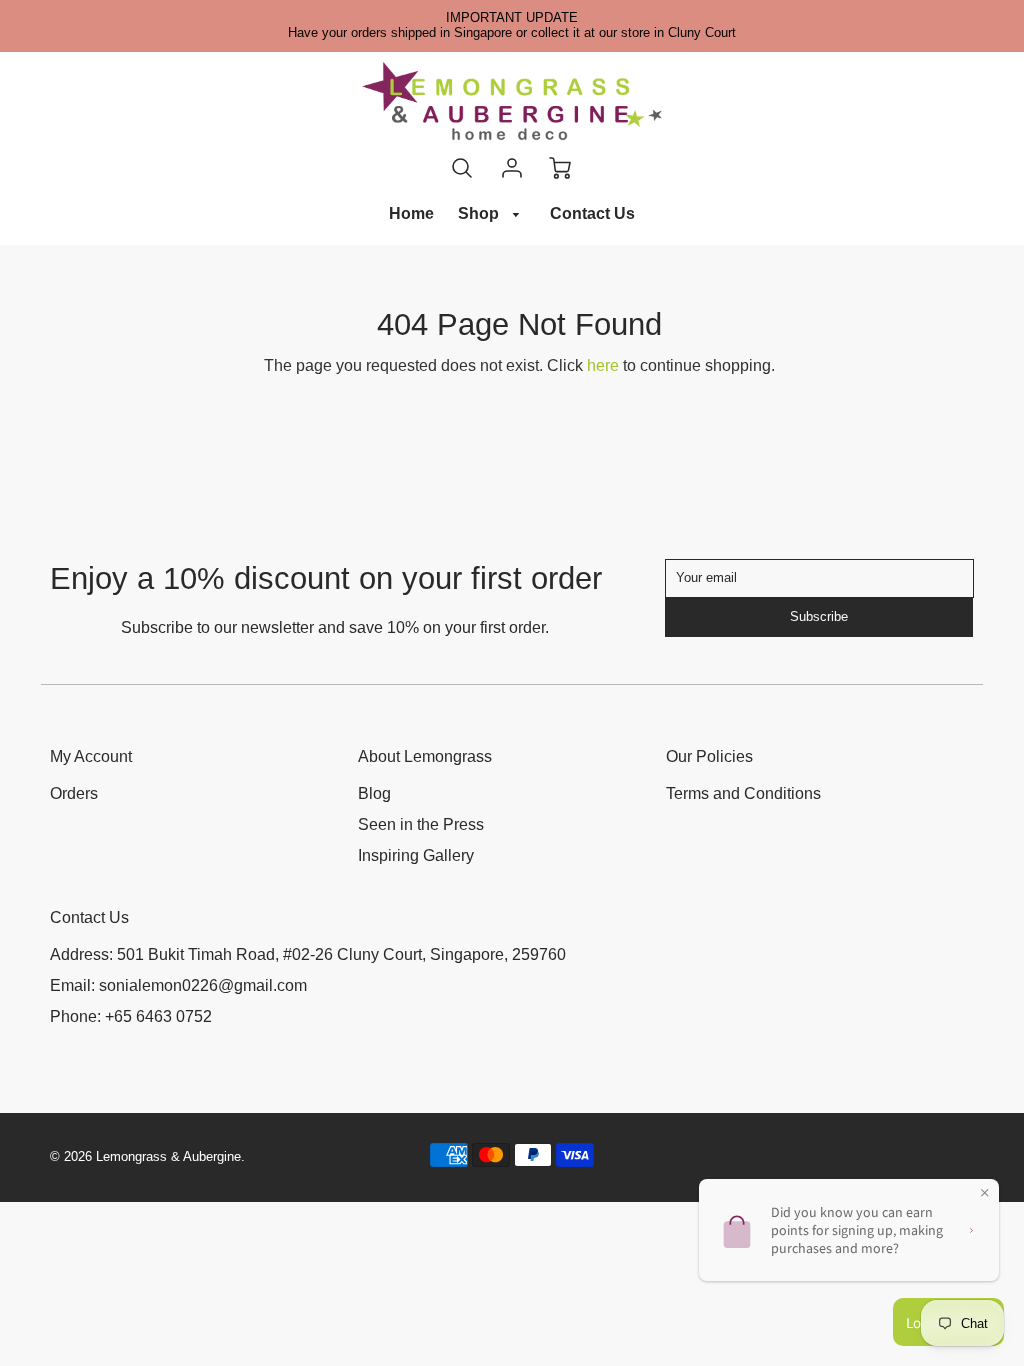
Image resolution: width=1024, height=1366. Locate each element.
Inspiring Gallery (416, 855)
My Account (91, 756)
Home (411, 213)
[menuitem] (411, 214)
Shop (480, 213)
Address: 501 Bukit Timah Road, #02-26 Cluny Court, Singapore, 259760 (308, 954)
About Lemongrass (425, 756)
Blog (374, 793)
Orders (74, 793)
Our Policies (709, 756)
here (603, 365)
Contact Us (592, 213)
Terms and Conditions (743, 793)
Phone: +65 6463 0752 (131, 1016)
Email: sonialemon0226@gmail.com (178, 985)
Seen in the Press (421, 824)
